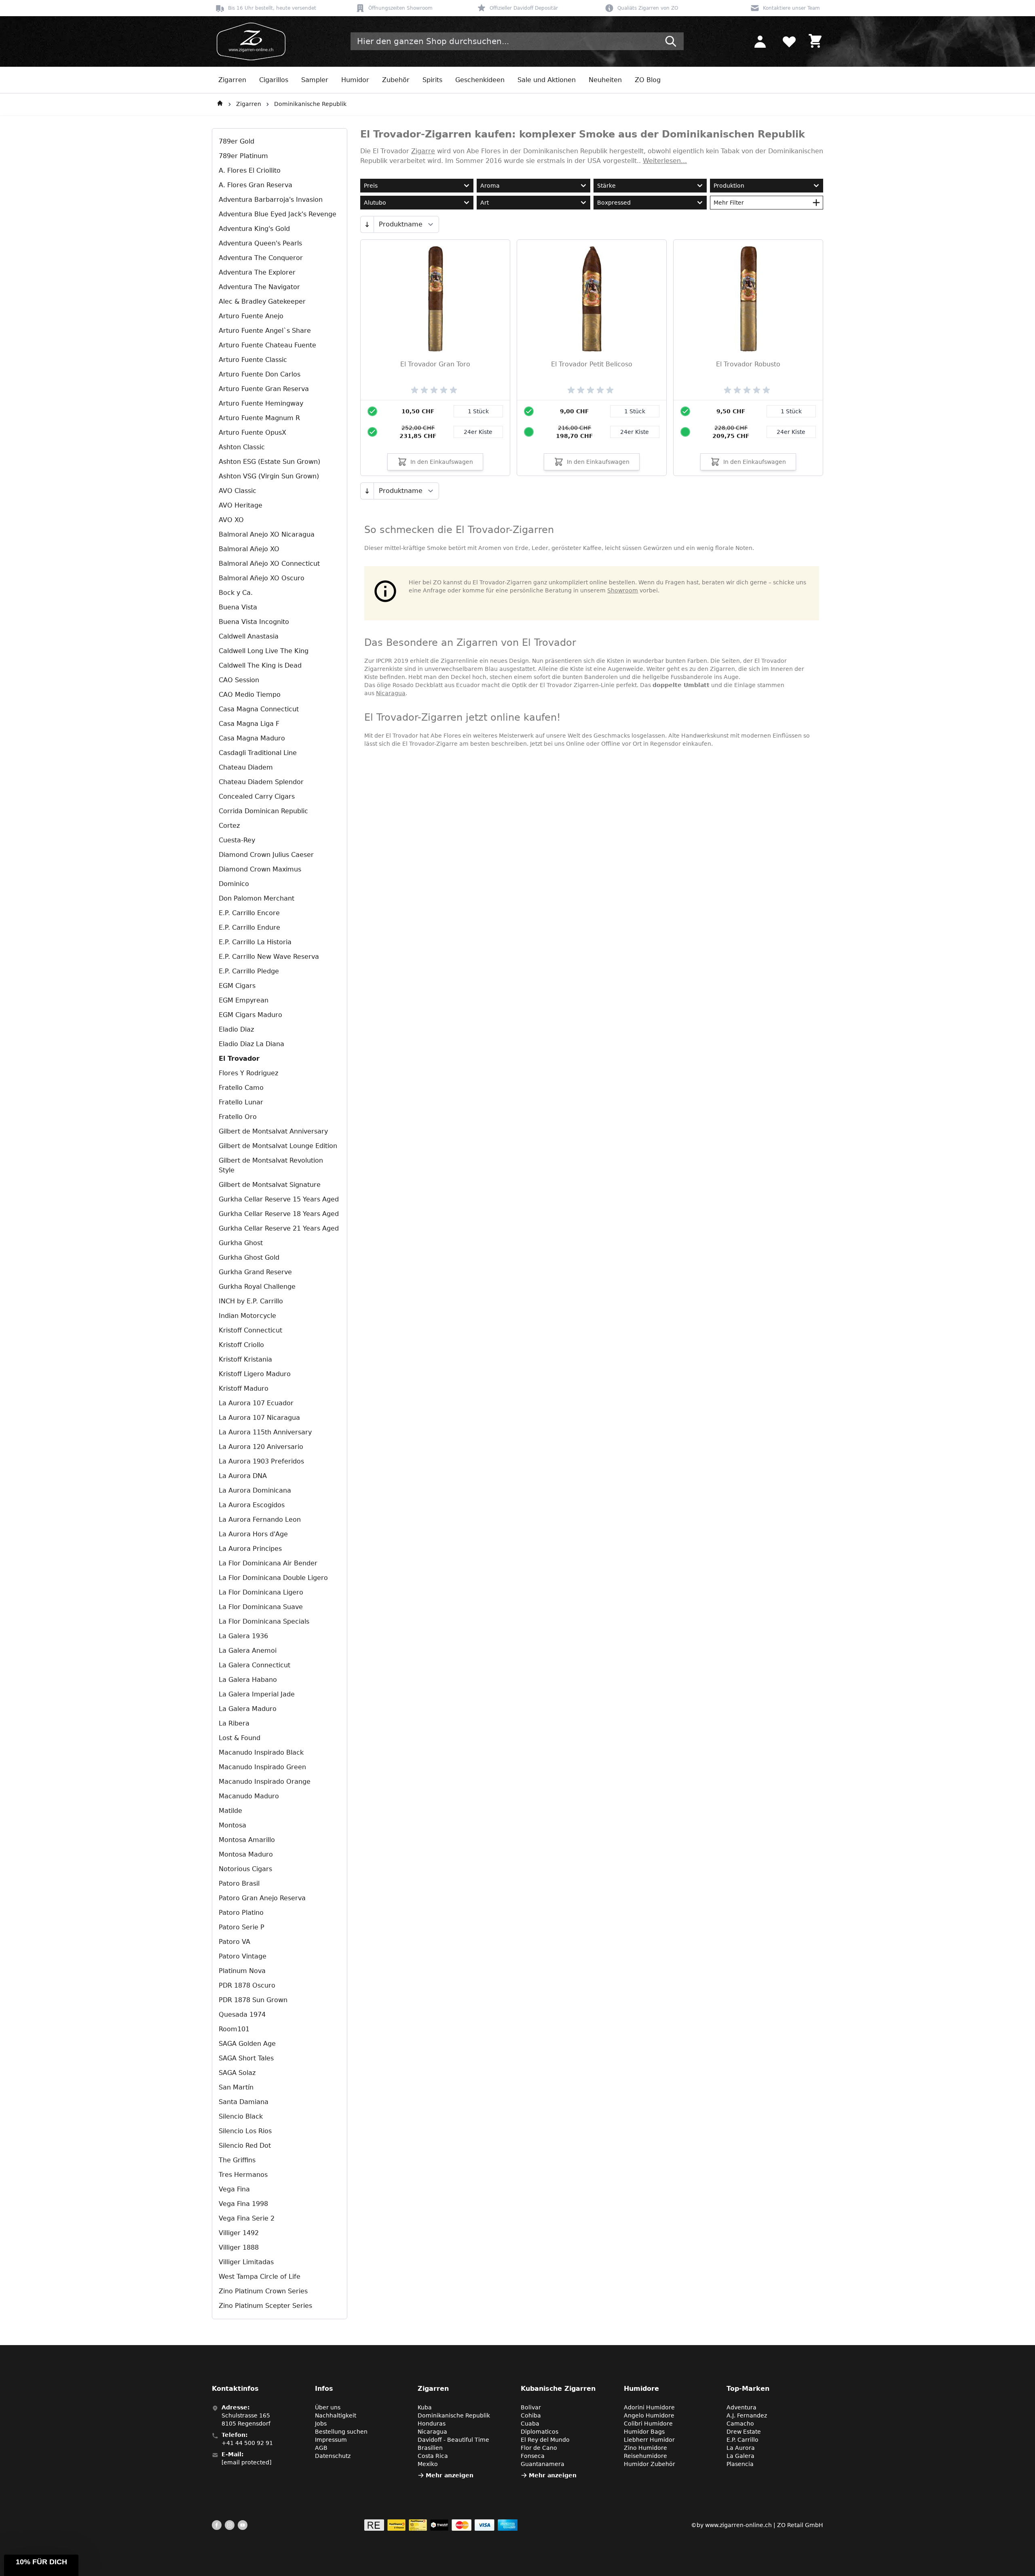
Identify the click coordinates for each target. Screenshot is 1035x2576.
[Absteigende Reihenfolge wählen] (367, 224)
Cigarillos (274, 80)
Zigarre (423, 151)
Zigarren (232, 80)
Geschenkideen (480, 80)
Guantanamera (543, 2464)
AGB (321, 2448)
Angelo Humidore (649, 2415)
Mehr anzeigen (450, 2475)
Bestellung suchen (341, 2432)
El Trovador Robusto (748, 364)
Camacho (740, 2424)
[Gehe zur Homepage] (220, 104)
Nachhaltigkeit (336, 2415)
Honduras (432, 2424)
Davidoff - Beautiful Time (453, 2440)
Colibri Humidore (648, 2424)
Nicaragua (391, 693)
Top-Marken (748, 2389)
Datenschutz (333, 2456)
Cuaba (530, 2424)
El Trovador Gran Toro (435, 364)
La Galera (740, 2456)
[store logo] (249, 41)
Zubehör (396, 80)
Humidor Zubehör (650, 2464)
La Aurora (741, 2448)
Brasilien (430, 2448)
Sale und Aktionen (547, 80)
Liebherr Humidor (649, 2440)
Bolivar (531, 2407)
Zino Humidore (645, 2448)
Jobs (321, 2424)
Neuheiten (605, 80)
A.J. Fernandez (747, 2415)
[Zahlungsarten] (441, 2525)
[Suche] (671, 41)
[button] (41, 2565)
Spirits (432, 80)
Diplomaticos (540, 2432)
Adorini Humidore (649, 2407)
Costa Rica (433, 2456)
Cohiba (531, 2415)
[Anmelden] (760, 41)
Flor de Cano (539, 2448)
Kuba (425, 2407)
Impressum (331, 2440)
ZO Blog (648, 80)
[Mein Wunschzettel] (789, 41)
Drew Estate (744, 2432)
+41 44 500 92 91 (247, 2443)
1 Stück (478, 411)
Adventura (741, 2407)
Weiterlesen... (665, 161)
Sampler (315, 80)
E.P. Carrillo (742, 2440)
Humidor (355, 80)
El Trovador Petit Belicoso (592, 364)
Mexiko (428, 2464)
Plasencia (740, 2464)
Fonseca (533, 2456)
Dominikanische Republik (310, 104)
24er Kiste (478, 432)
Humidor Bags (644, 2432)
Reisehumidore (645, 2456)
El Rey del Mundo (545, 2440)
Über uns (328, 2407)
